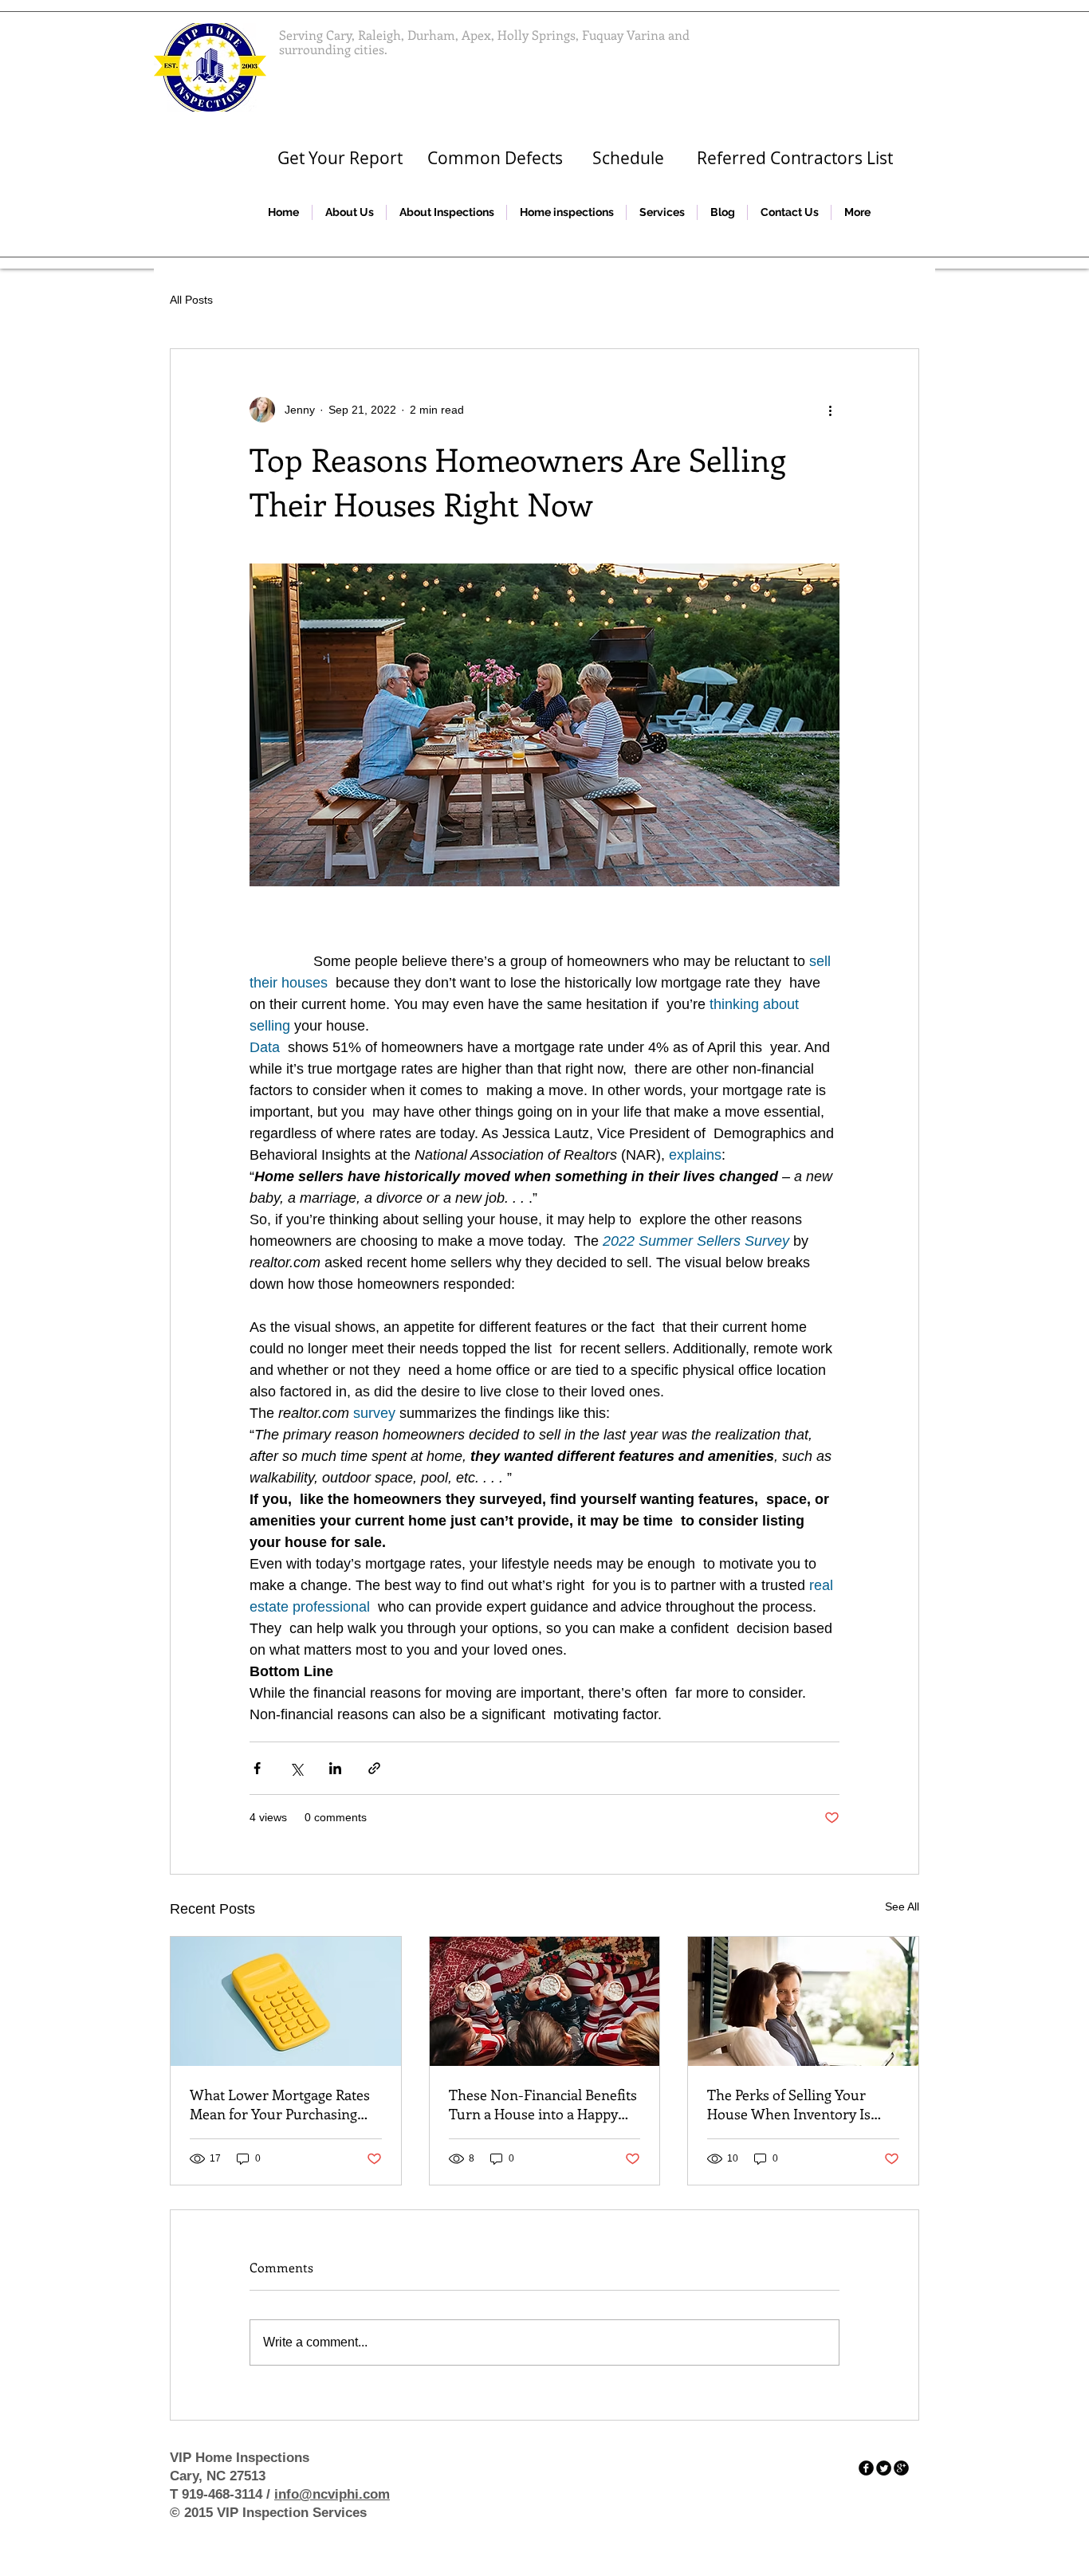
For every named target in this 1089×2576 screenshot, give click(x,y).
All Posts (191, 300)
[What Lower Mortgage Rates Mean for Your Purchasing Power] (286, 2001)
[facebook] (866, 2468)
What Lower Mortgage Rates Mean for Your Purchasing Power (280, 2104)
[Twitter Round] (884, 2468)
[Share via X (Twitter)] (296, 1768)
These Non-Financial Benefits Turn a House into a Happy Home (543, 2104)
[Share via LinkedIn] (335, 1768)
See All (902, 1906)
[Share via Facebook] (257, 1768)
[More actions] (830, 410)
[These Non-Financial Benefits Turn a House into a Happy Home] (545, 2001)
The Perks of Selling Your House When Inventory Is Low (789, 2104)
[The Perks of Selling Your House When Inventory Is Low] (803, 2001)
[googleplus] (901, 2468)
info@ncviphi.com (332, 2494)
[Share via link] (374, 1768)
